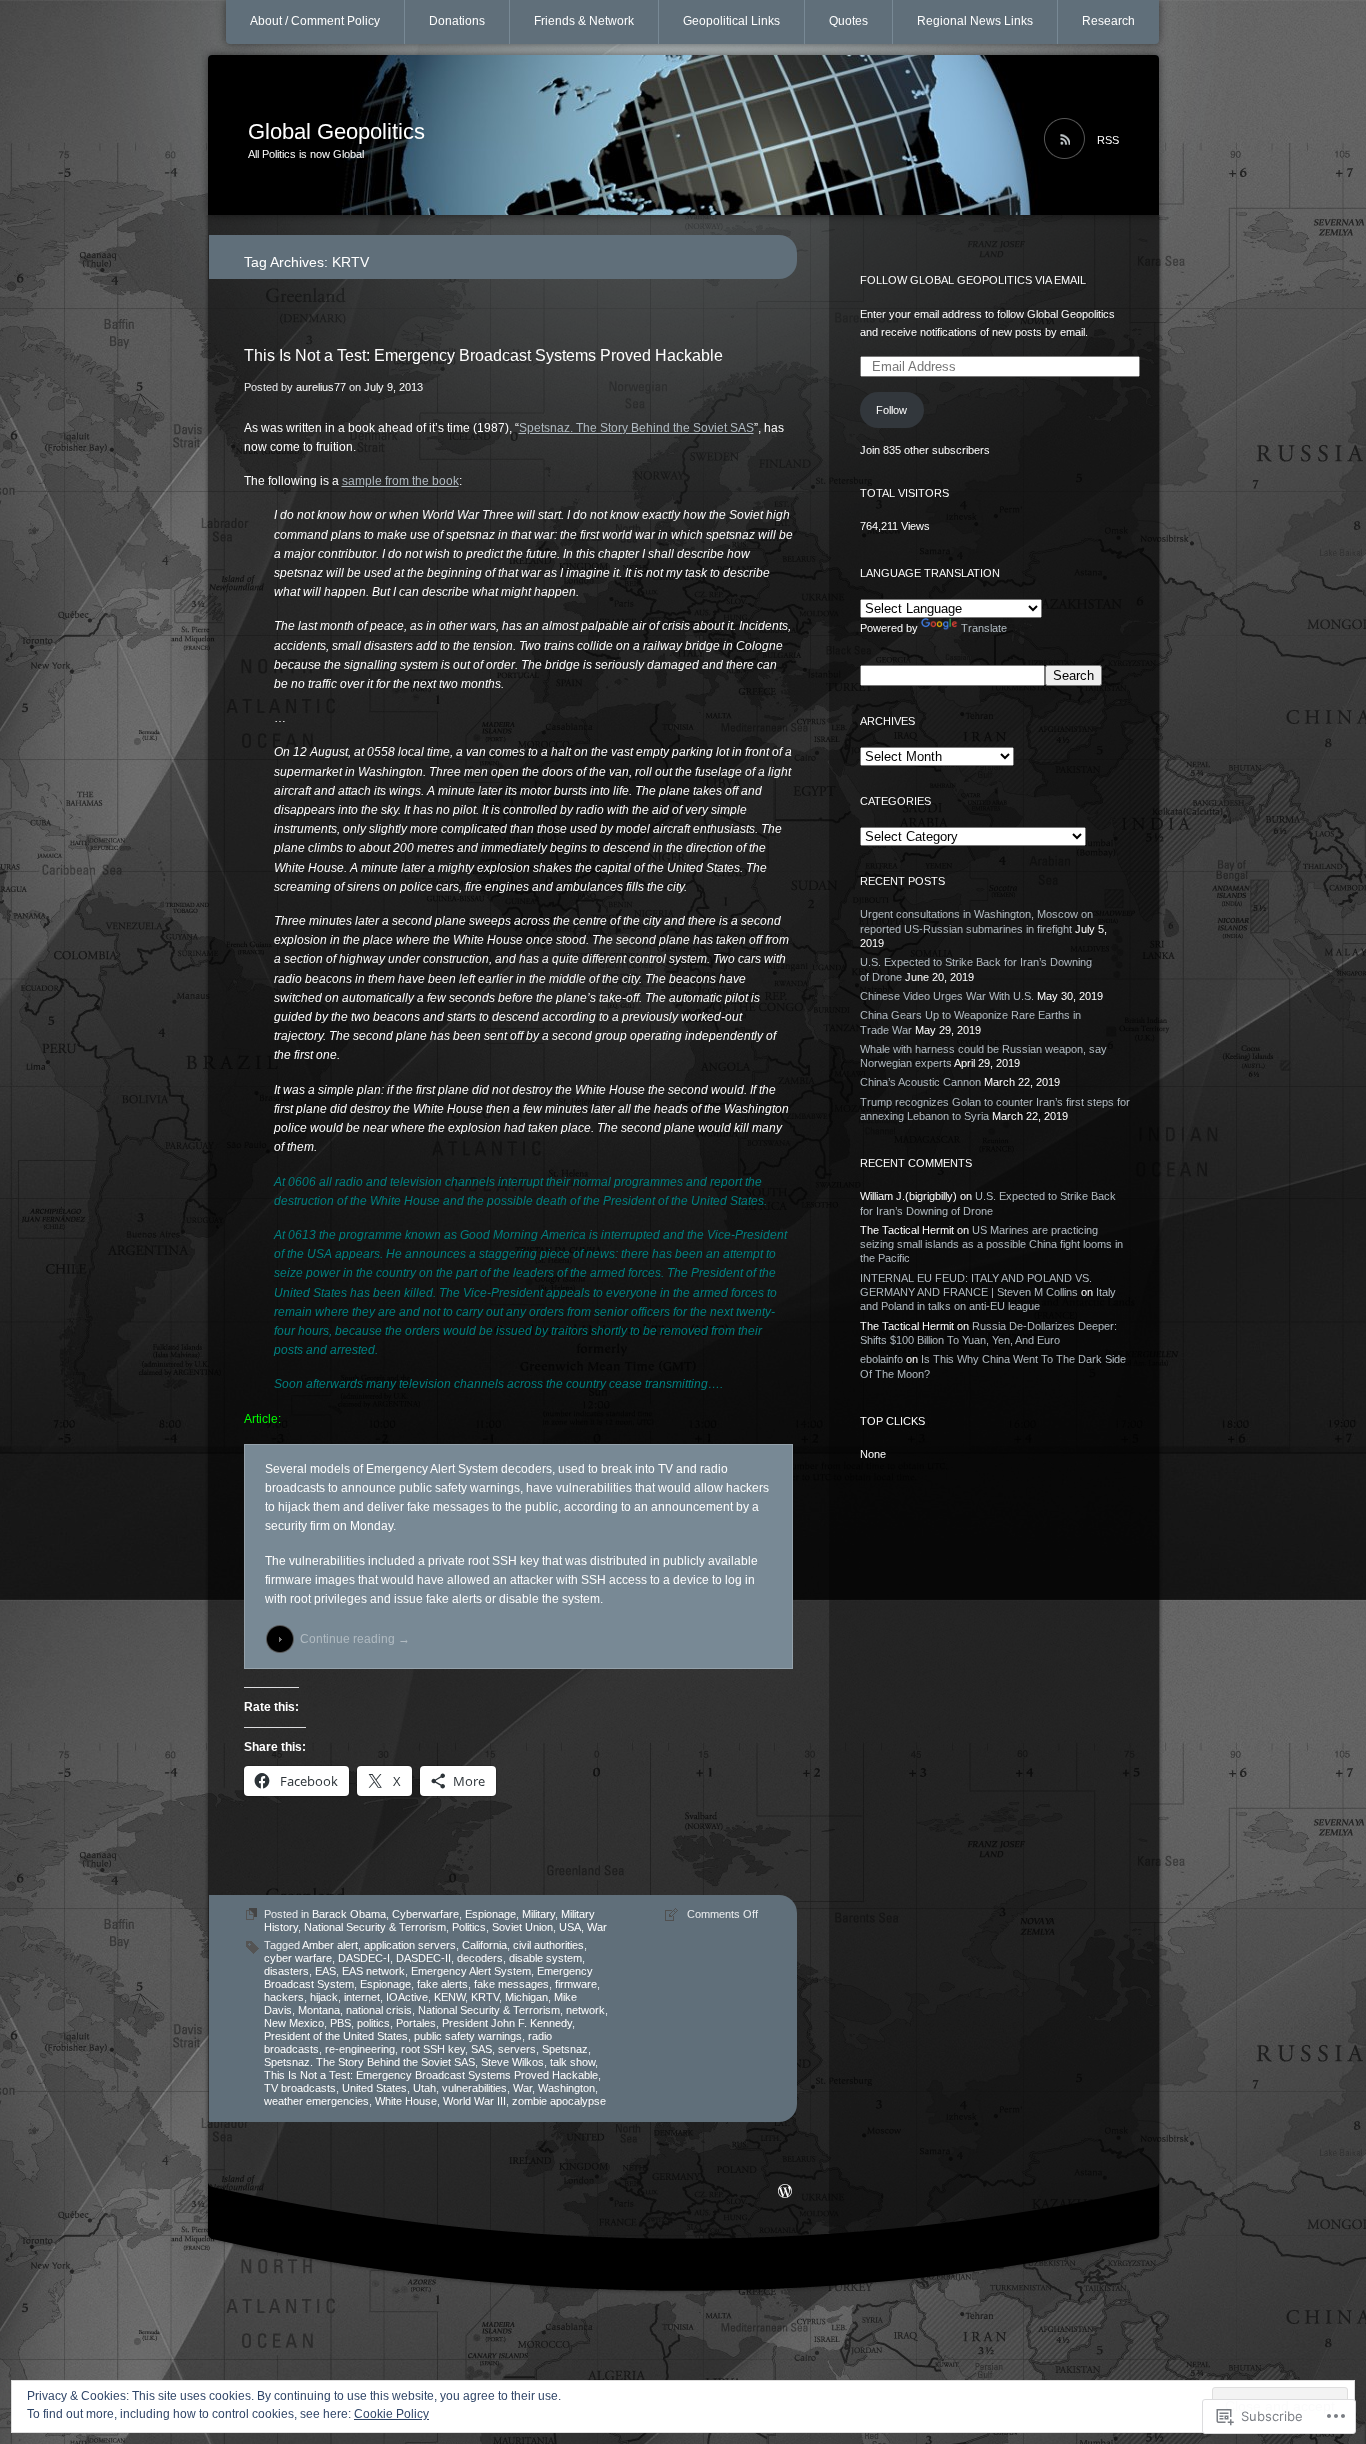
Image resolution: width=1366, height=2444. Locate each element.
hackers (284, 1997)
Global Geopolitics (336, 131)
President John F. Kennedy (507, 2023)
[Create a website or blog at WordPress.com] (785, 2193)
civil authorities (548, 1945)
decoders (480, 1958)
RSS (1108, 140)
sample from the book (400, 481)
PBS (340, 2023)
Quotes (848, 21)
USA (570, 1927)
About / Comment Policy (315, 21)
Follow (891, 410)
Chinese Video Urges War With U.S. (947, 996)
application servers (410, 1945)
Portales (416, 2023)
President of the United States (336, 2036)
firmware (576, 1984)
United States (374, 2088)
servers (517, 2049)
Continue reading (355, 1639)
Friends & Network (584, 21)
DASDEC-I (364, 1958)
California (484, 1945)
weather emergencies (316, 2101)
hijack (324, 1997)
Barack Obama (349, 1914)
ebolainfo (881, 1359)
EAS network (373, 1971)
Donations (457, 21)
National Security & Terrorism (375, 1927)
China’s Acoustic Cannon (920, 1082)
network (585, 2010)
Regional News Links (975, 21)
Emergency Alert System (471, 1971)
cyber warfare (298, 1958)
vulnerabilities (474, 2088)
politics (373, 2023)
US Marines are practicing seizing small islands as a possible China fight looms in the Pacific (991, 1244)
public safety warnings (468, 2036)
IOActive (407, 1997)
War (597, 1927)
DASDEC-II (423, 1958)
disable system (545, 1958)
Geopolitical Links (731, 21)
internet (362, 1997)
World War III (474, 2101)
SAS (481, 2049)
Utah (424, 2088)
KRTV (485, 1997)
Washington (566, 2088)
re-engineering (360, 2049)
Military (538, 1914)
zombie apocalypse (559, 2101)
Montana (319, 2010)
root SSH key (433, 2049)
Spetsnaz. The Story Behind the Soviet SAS (636, 428)
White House (406, 2101)
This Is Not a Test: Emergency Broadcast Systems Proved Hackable (483, 355)
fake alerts (442, 1984)
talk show (572, 2062)
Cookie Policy (391, 2414)
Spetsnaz (565, 2049)
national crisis (379, 2010)
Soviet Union (522, 1927)
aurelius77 (321, 387)
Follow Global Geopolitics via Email (973, 280)
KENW (449, 1997)
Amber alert (330, 1945)
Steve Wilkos (512, 2062)
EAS (325, 1971)
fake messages (511, 1984)
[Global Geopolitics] (683, 136)
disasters (286, 1971)
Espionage (490, 1914)
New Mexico (294, 2023)
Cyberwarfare (425, 1914)
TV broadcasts (300, 2088)
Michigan (526, 1997)
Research (1108, 21)
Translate (984, 628)
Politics (469, 1927)
